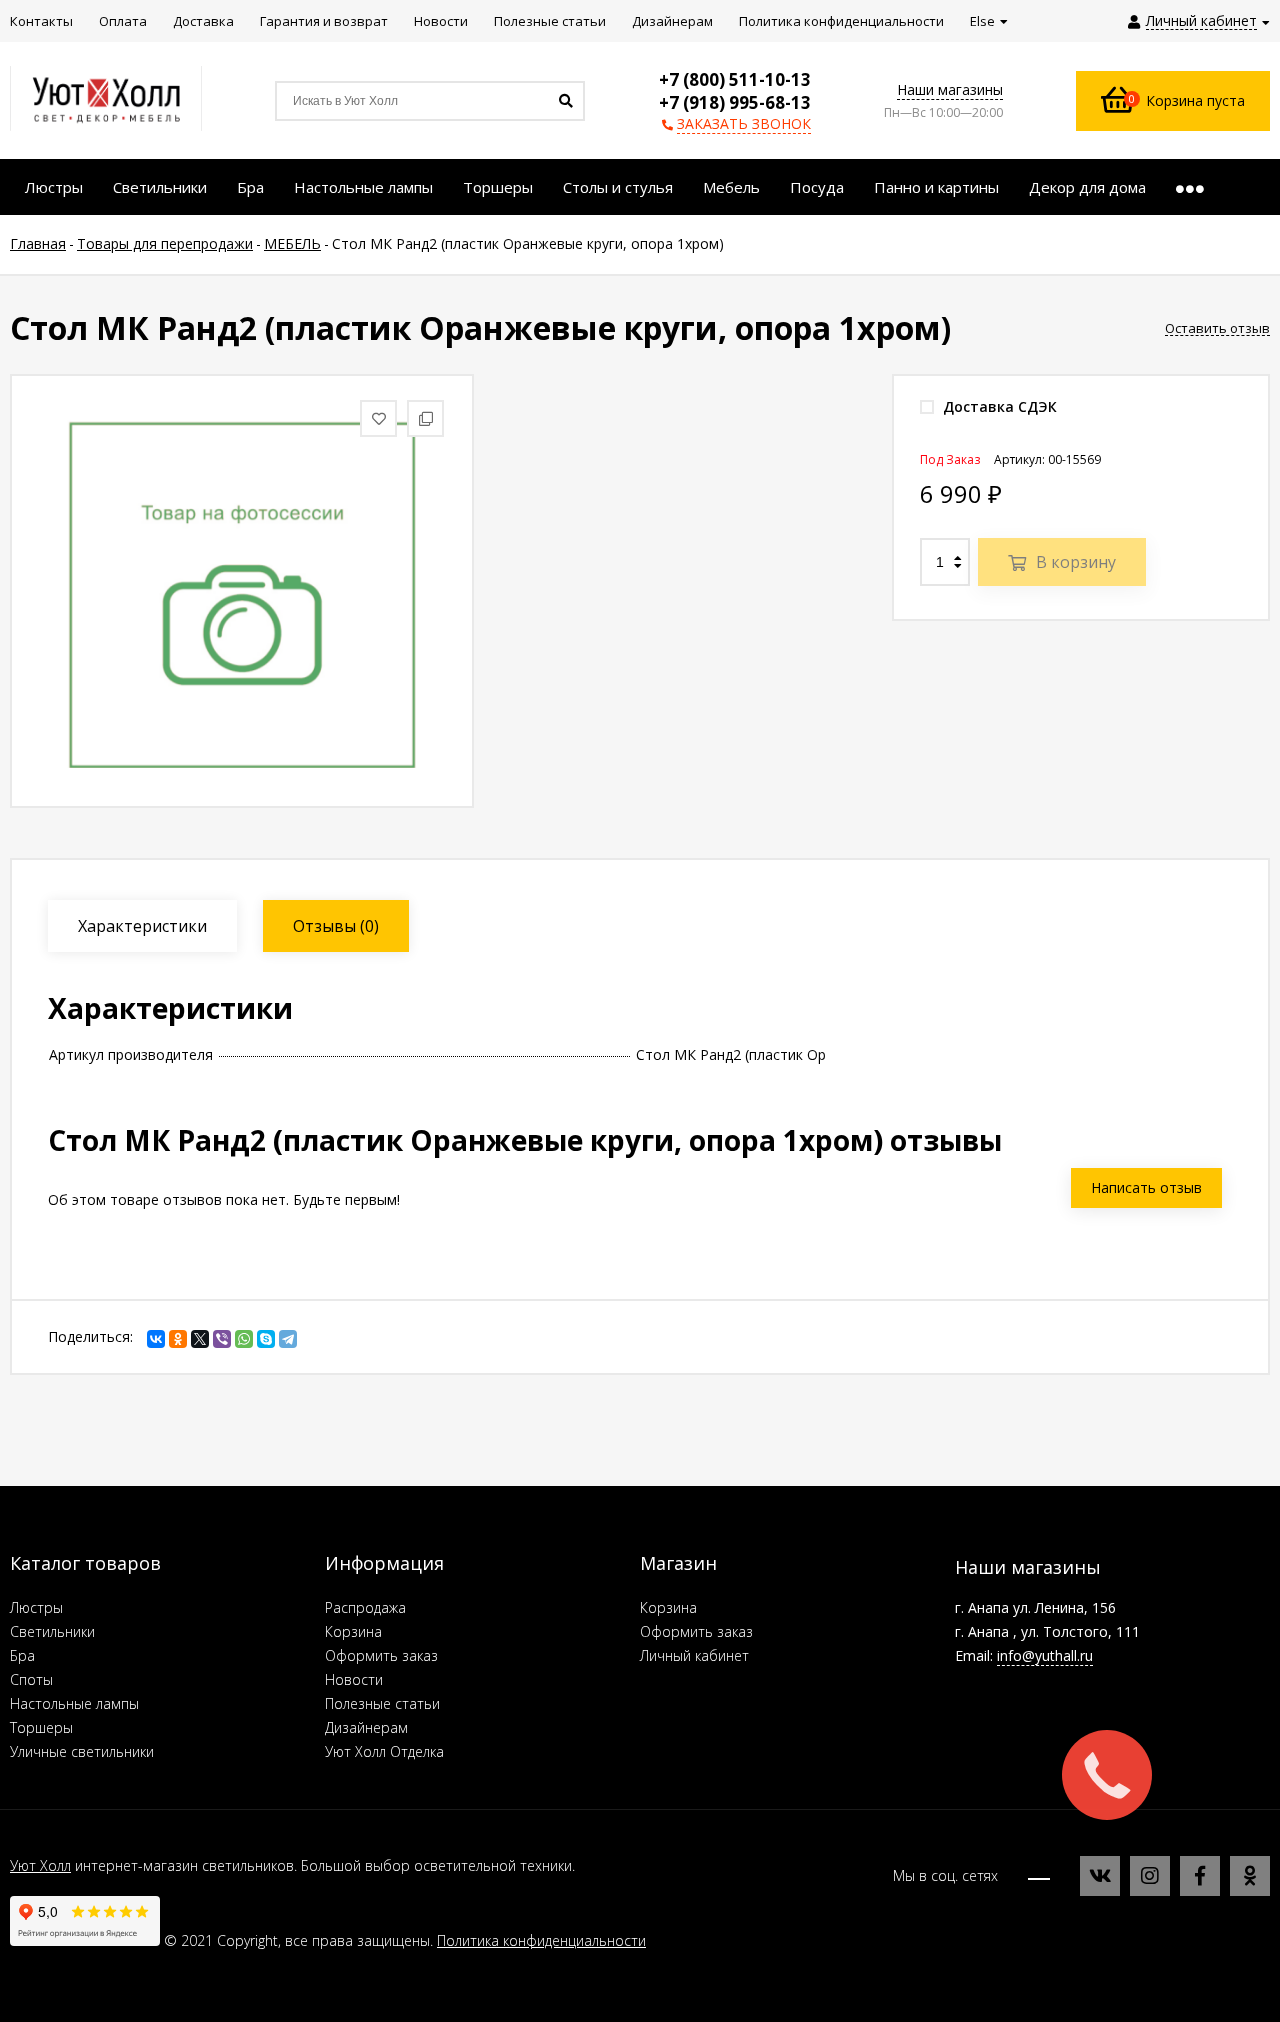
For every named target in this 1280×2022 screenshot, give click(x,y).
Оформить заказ (381, 1655)
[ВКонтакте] (156, 1339)
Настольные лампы (74, 1703)
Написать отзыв (1146, 1187)
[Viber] (222, 1339)
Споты (31, 1679)
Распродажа (365, 1607)
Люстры (36, 1607)
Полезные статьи (382, 1703)
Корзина (353, 1631)
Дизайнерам (366, 1727)
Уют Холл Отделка (384, 1751)
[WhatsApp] (244, 1339)
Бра (22, 1655)
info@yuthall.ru (1045, 1655)
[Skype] (266, 1339)
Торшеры (41, 1727)
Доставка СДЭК (998, 406)
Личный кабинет (694, 1655)
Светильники (52, 1631)
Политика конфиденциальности (541, 1940)
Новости (354, 1679)
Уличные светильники (82, 1751)
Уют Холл (40, 1865)
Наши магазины (950, 89)
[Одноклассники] (178, 1339)
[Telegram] (288, 1339)
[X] (200, 1339)
